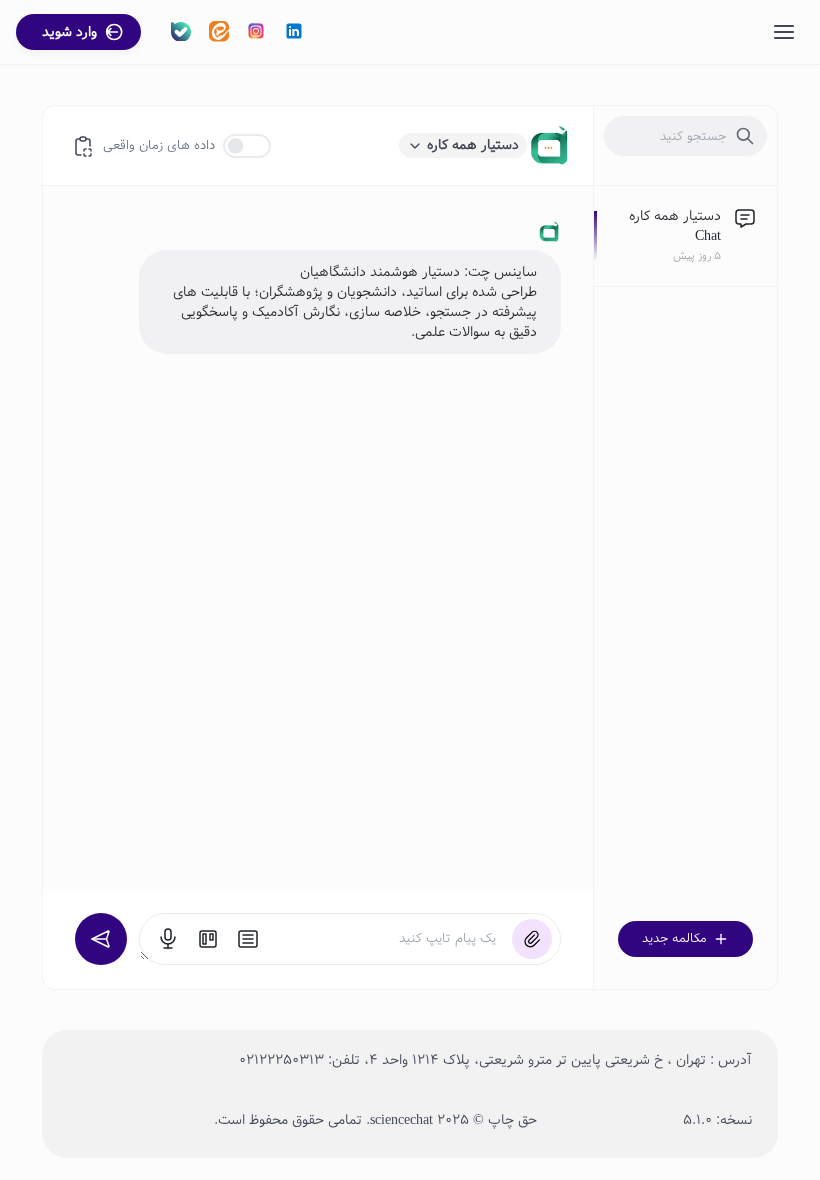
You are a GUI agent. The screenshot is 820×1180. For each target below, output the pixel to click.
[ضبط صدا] (168, 939)
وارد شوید (69, 32)
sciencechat (401, 1120)
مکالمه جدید (674, 939)
